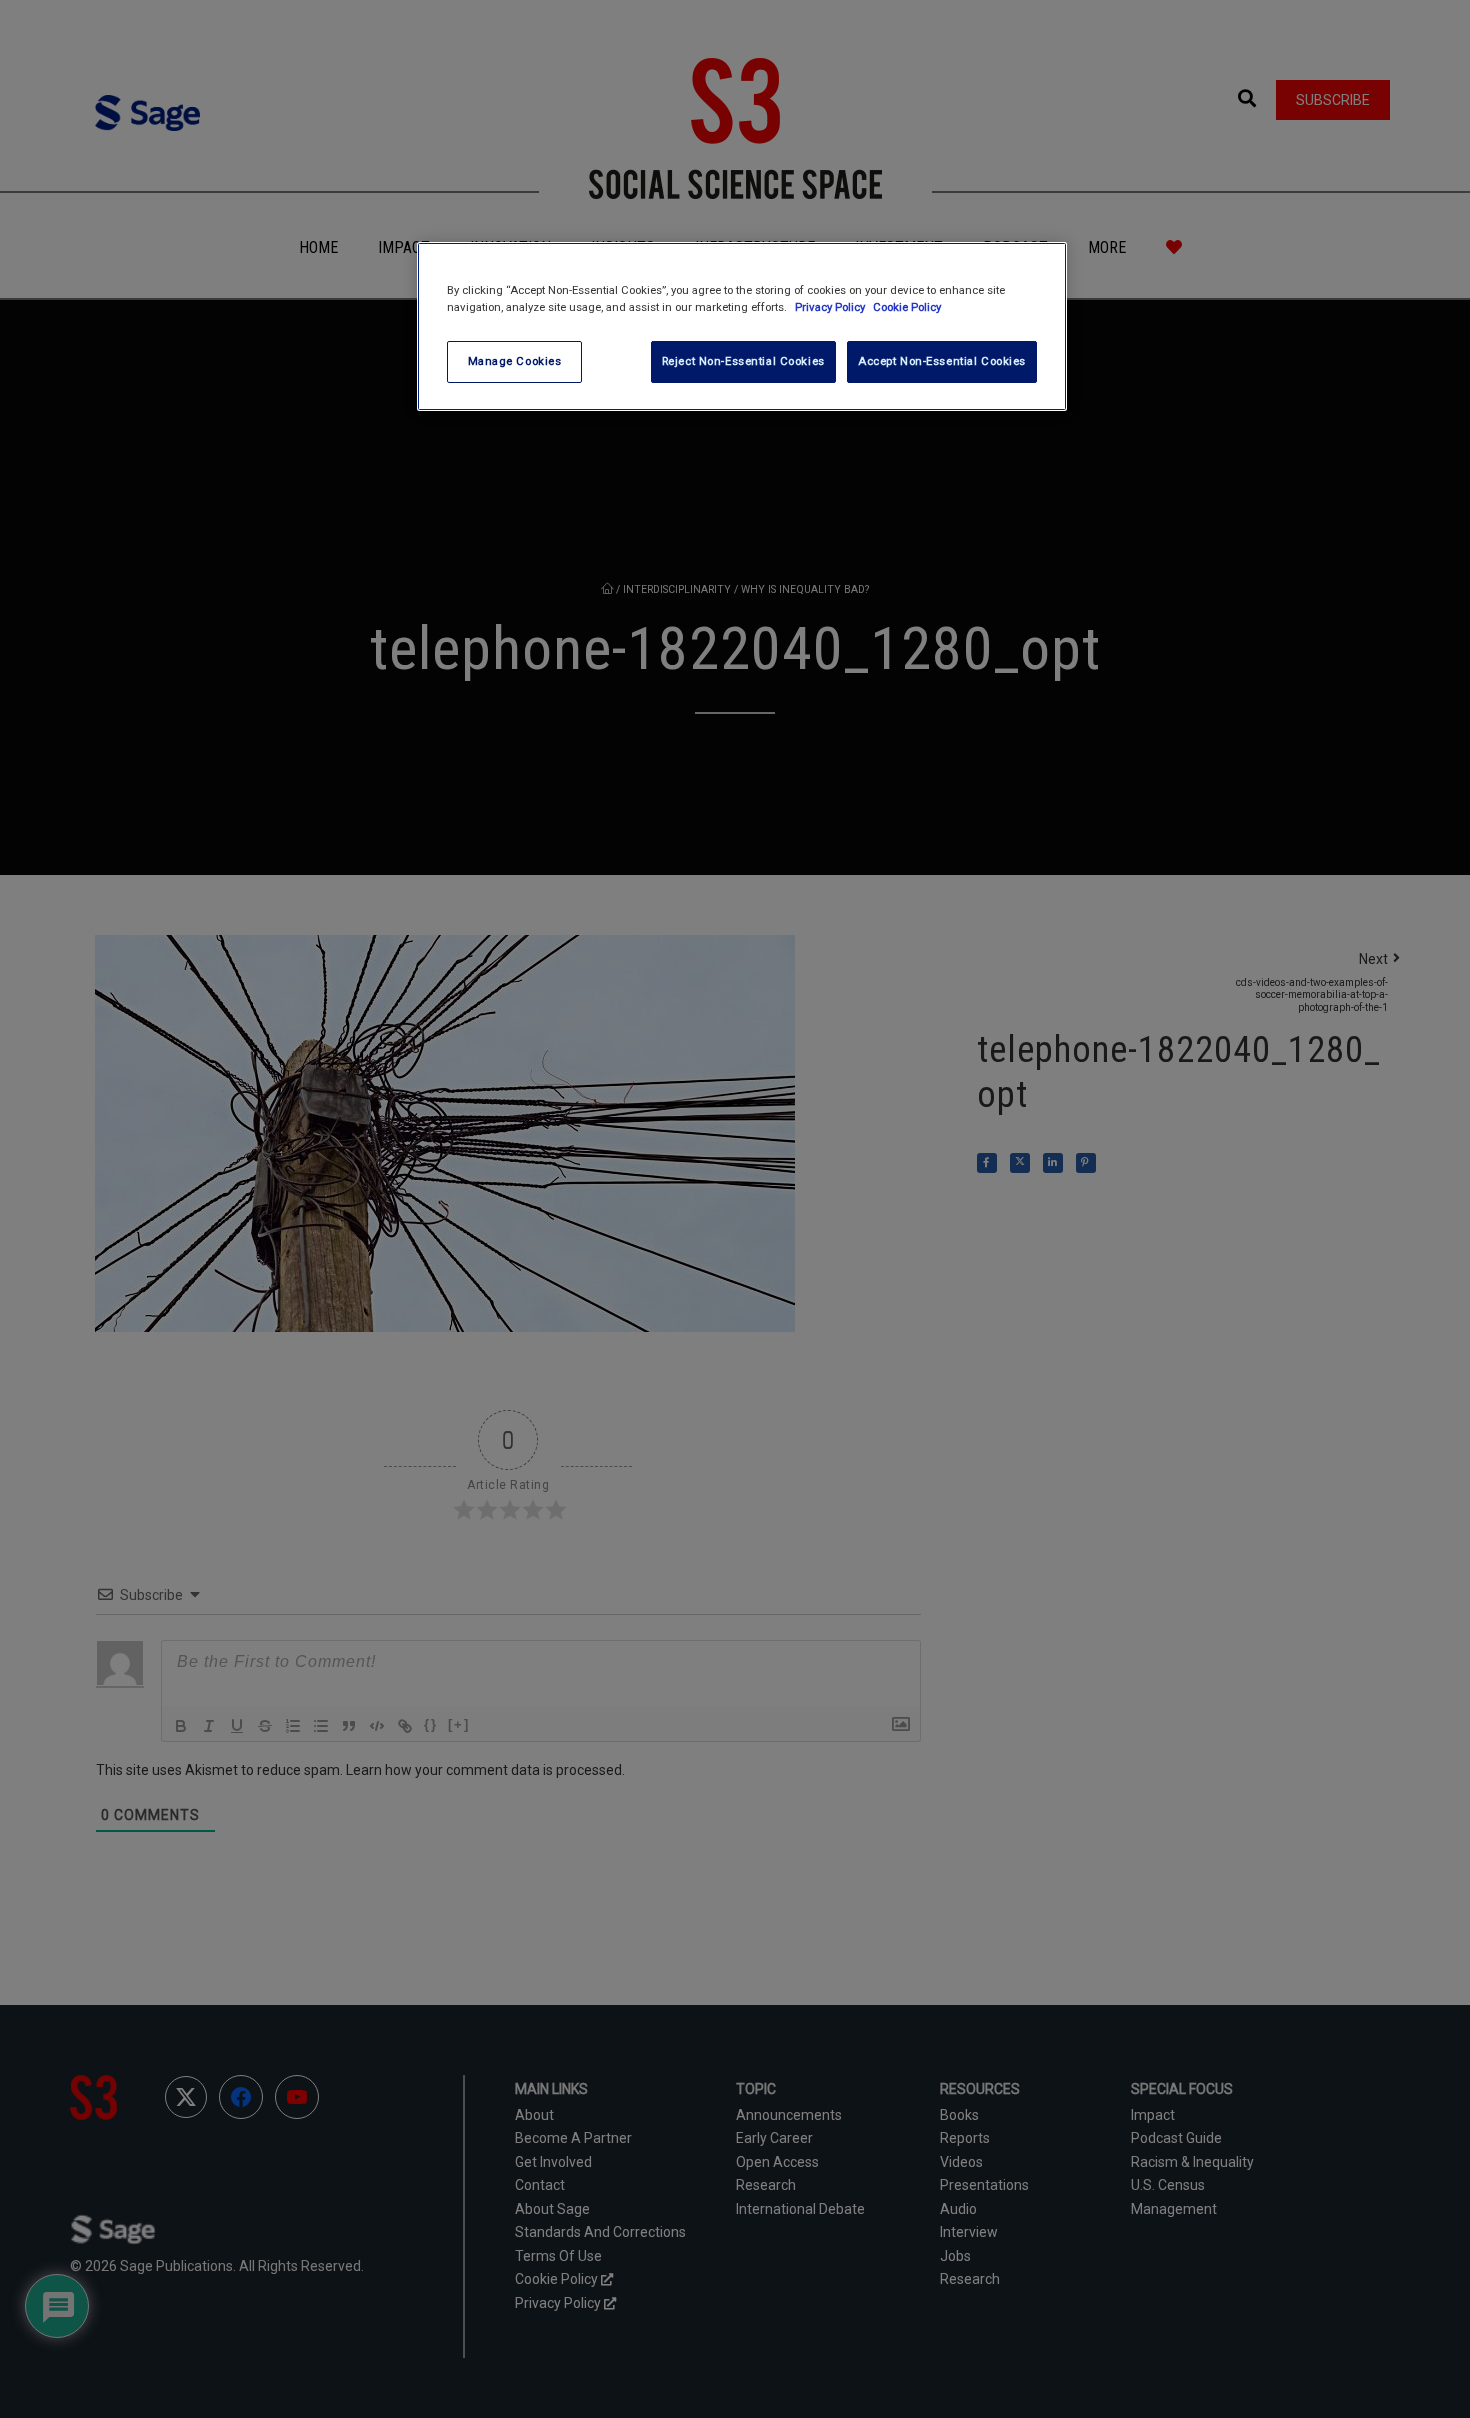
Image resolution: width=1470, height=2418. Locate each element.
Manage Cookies (515, 361)
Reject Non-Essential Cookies (743, 361)
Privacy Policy (831, 307)
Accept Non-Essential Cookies (942, 361)
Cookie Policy (907, 307)
